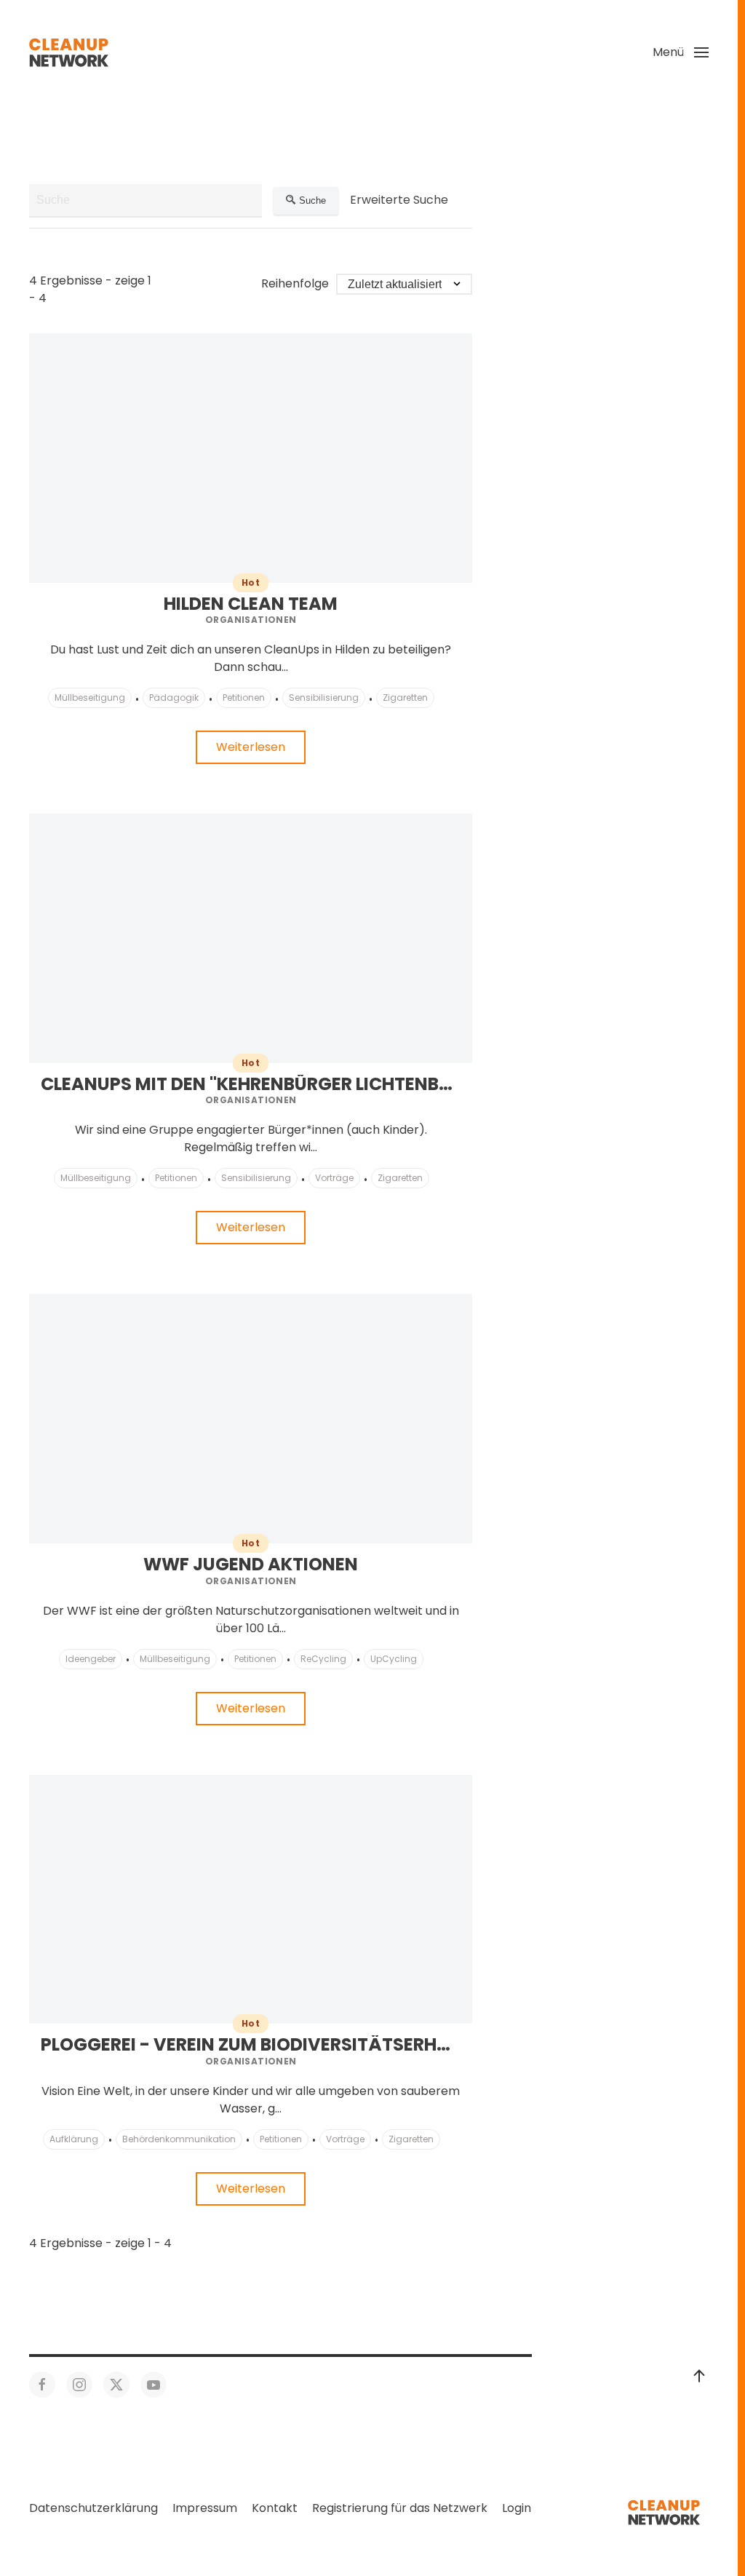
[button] (681, 52)
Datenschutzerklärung (93, 2508)
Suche (312, 200)
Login (517, 2508)
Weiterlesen (251, 747)
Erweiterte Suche (399, 200)
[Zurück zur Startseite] (69, 52)
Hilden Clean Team (251, 604)
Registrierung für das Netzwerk (400, 2508)
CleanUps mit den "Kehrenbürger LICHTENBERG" (260, 1084)
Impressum (205, 2508)
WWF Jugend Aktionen (251, 1564)
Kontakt (275, 2508)
